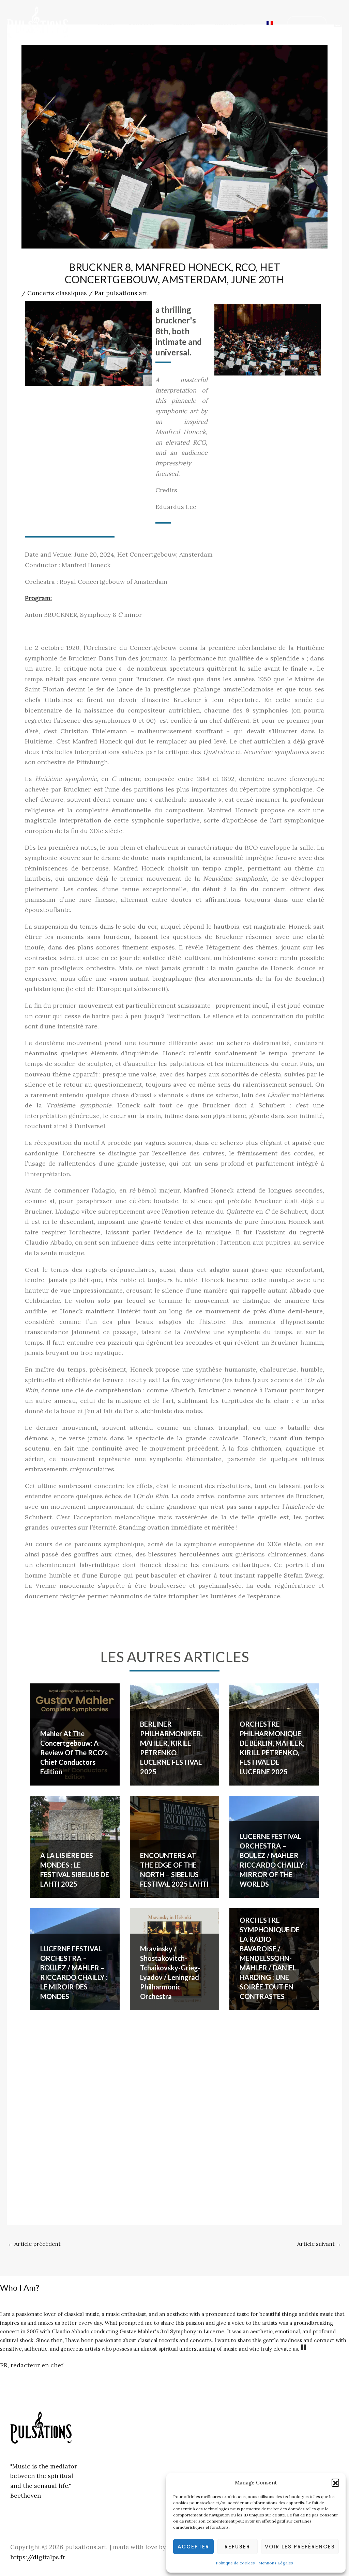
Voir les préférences (300, 2547)
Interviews (230, 23)
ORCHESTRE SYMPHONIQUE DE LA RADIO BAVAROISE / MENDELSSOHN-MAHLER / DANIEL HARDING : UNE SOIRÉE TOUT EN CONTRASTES (270, 1958)
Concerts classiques (57, 293)
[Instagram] (338, 23)
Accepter (193, 2547)
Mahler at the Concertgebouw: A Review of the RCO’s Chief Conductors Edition (74, 1753)
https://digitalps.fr (38, 2557)
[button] (335, 2482)
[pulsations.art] (37, 22)
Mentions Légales (276, 2563)
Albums (184, 23)
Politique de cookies (235, 2563)
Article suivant (319, 2244)
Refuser (237, 2547)
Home (107, 23)
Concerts (141, 23)
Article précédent (34, 2244)
